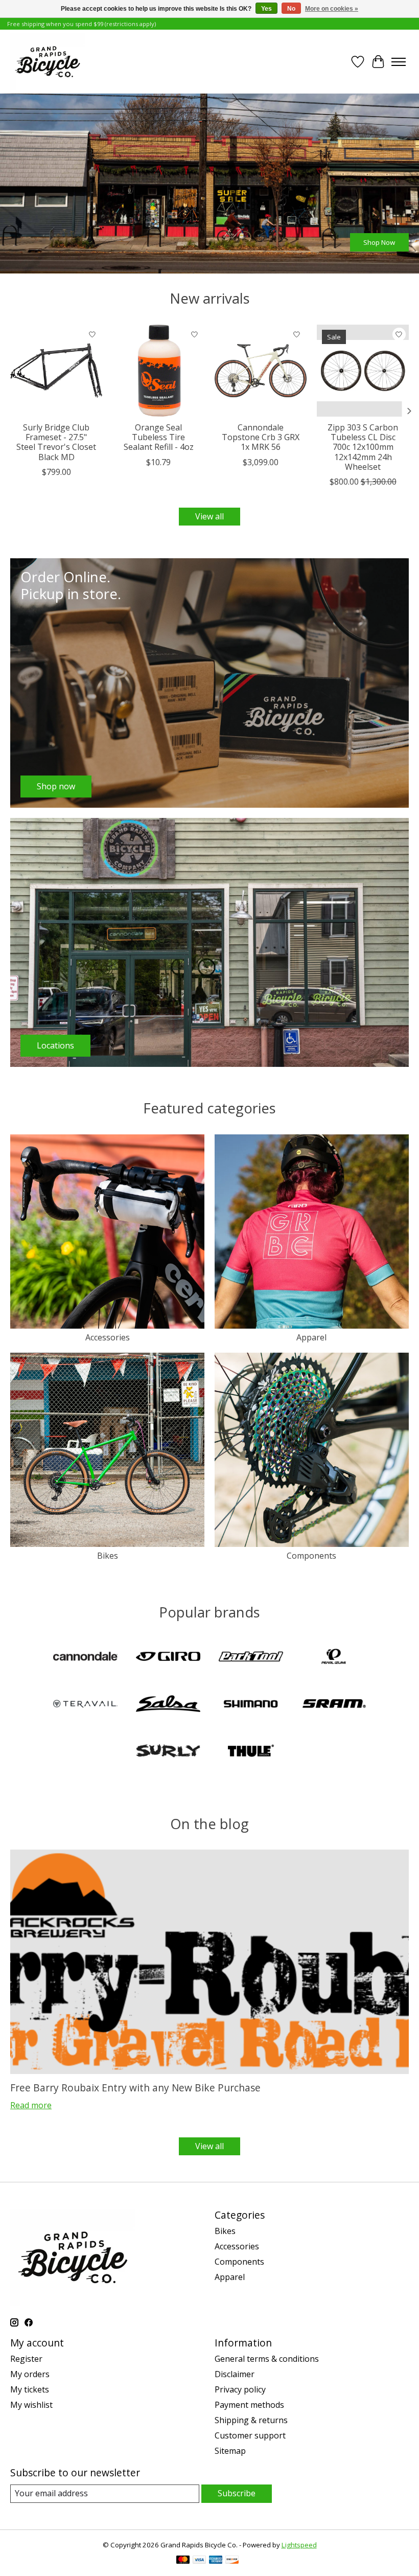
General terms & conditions (267, 2359)
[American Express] (216, 2561)
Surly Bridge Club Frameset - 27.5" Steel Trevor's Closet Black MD (56, 442)
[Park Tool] (251, 1657)
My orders (30, 2374)
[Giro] (168, 1657)
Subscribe (237, 2493)
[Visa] (199, 2561)
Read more (31, 2105)
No (291, 9)
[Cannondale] (85, 1657)
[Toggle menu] (399, 62)
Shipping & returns (251, 2420)
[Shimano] (251, 1705)
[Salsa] (168, 1705)
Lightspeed (299, 2545)
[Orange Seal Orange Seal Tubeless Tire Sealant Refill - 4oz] (158, 371)
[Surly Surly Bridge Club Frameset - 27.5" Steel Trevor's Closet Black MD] (56, 371)
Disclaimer (235, 2374)
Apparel (311, 1337)
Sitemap (230, 2451)
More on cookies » (332, 9)
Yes (266, 9)
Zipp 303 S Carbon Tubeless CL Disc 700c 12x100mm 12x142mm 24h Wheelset (363, 447)
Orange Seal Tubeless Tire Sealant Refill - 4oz (159, 437)
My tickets (30, 2389)
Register (26, 2359)
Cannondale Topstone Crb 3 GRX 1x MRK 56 (261, 437)
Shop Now (379, 242)
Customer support (250, 2435)
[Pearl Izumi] (334, 1657)
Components (311, 1556)
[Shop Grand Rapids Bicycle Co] (48, 62)
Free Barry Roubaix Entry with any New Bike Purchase (135, 2088)
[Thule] (251, 1752)
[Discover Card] (232, 2561)
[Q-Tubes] (85, 1705)
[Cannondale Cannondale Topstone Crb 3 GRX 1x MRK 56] (261, 371)
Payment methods (249, 2405)
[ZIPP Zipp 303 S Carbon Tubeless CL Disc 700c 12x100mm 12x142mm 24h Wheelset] (363, 371)
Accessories (108, 1337)
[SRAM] (334, 1705)
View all (209, 516)
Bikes (108, 1556)
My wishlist (31, 2405)
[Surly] (168, 1752)
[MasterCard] (183, 2561)
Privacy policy (240, 2389)
